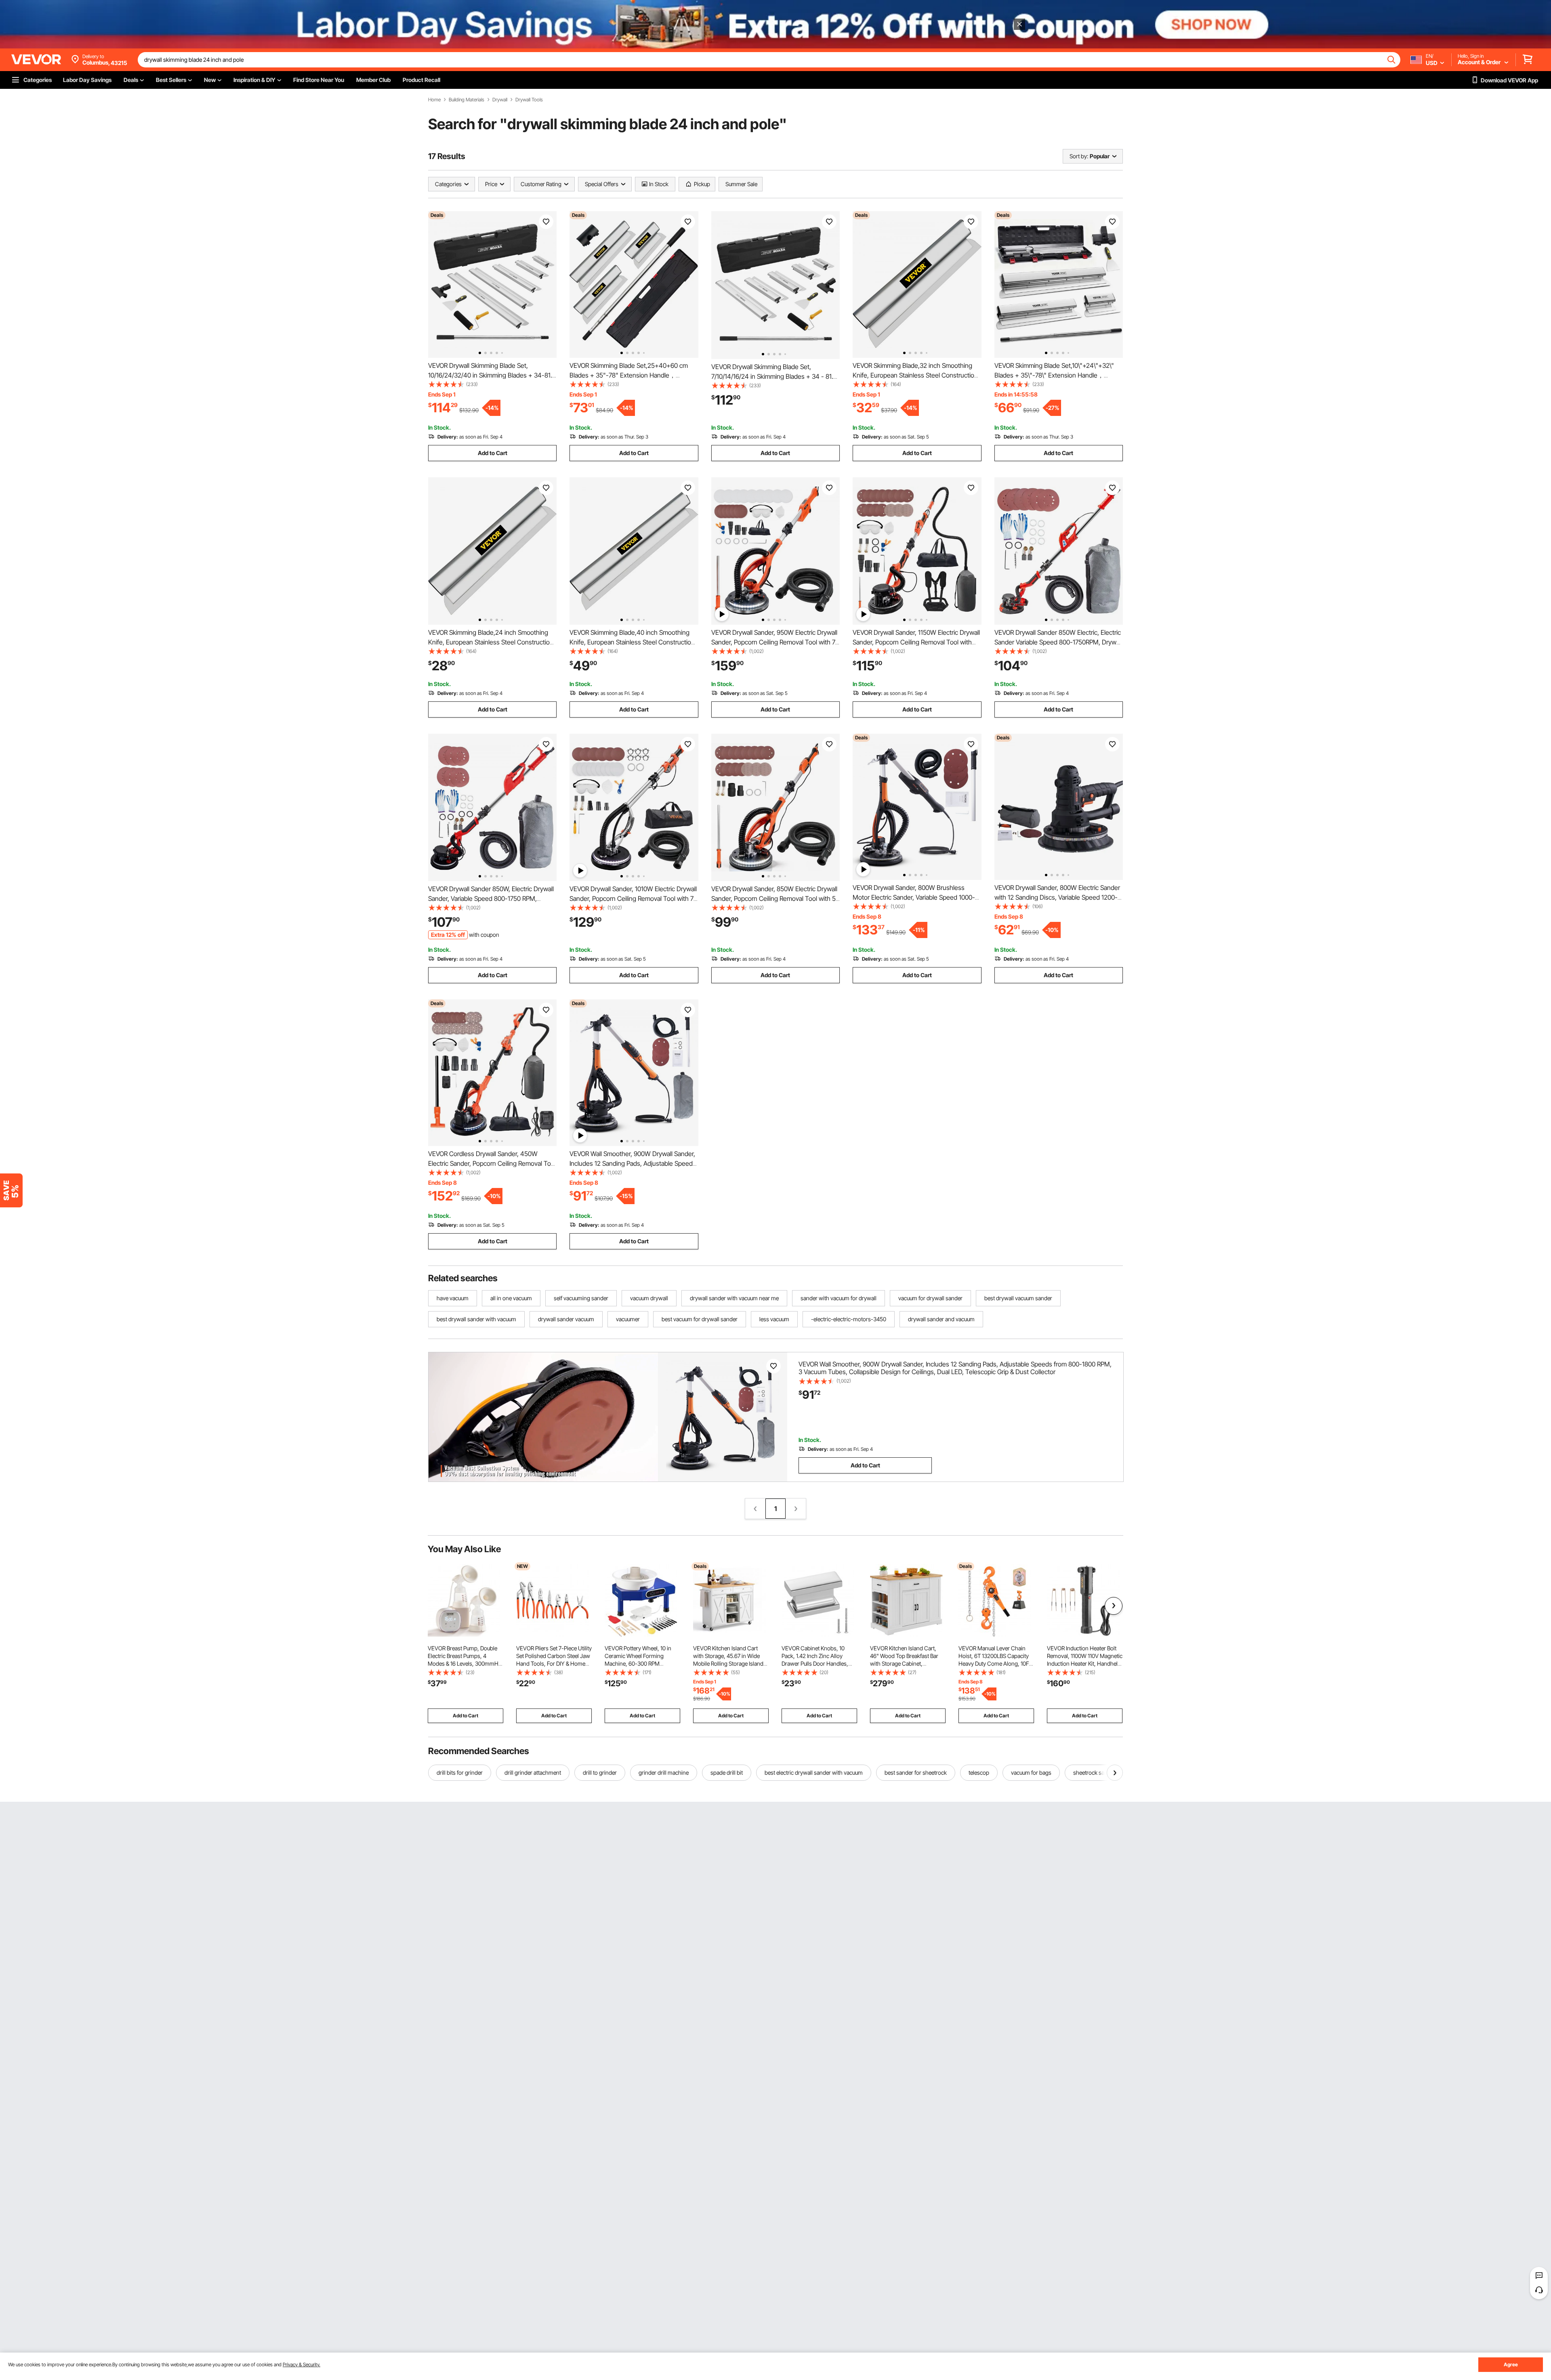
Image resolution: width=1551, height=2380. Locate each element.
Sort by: (1079, 156)
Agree (1511, 2364)
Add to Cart (493, 453)
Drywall (500, 100)
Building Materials (467, 100)
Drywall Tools (529, 100)
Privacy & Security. (302, 2364)
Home (434, 100)
